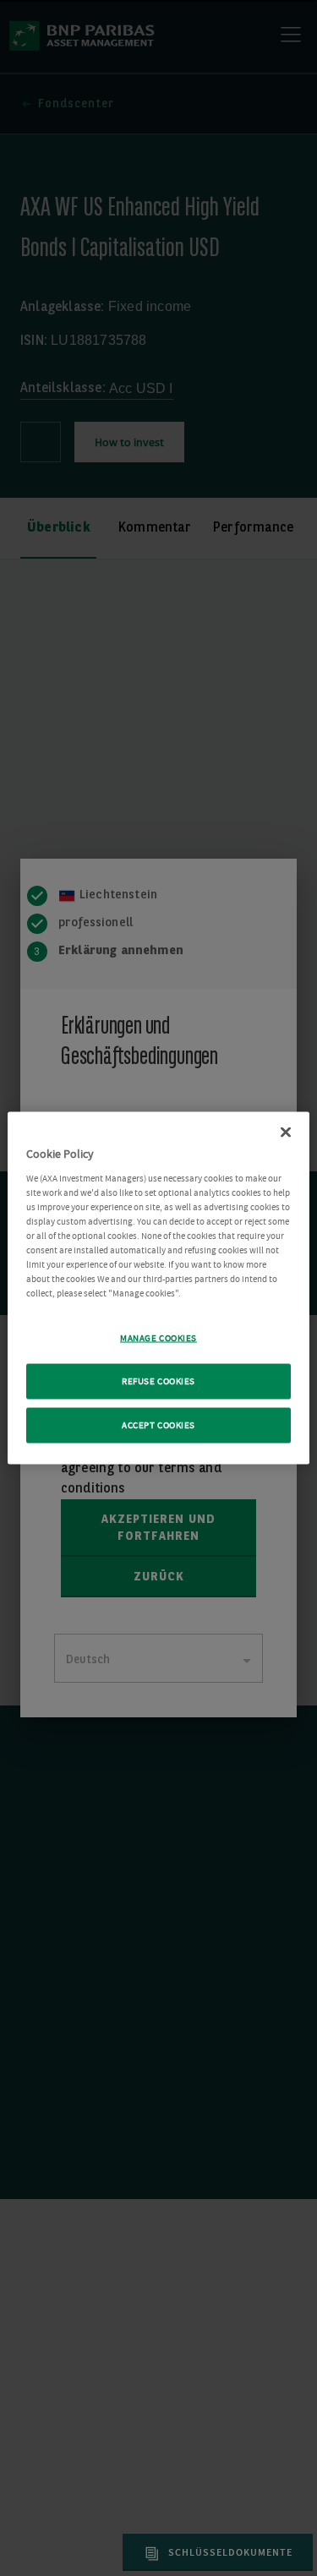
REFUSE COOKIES (158, 1381)
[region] (158, 1288)
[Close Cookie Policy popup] (286, 1132)
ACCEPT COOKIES (158, 1425)
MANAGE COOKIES (158, 1338)
